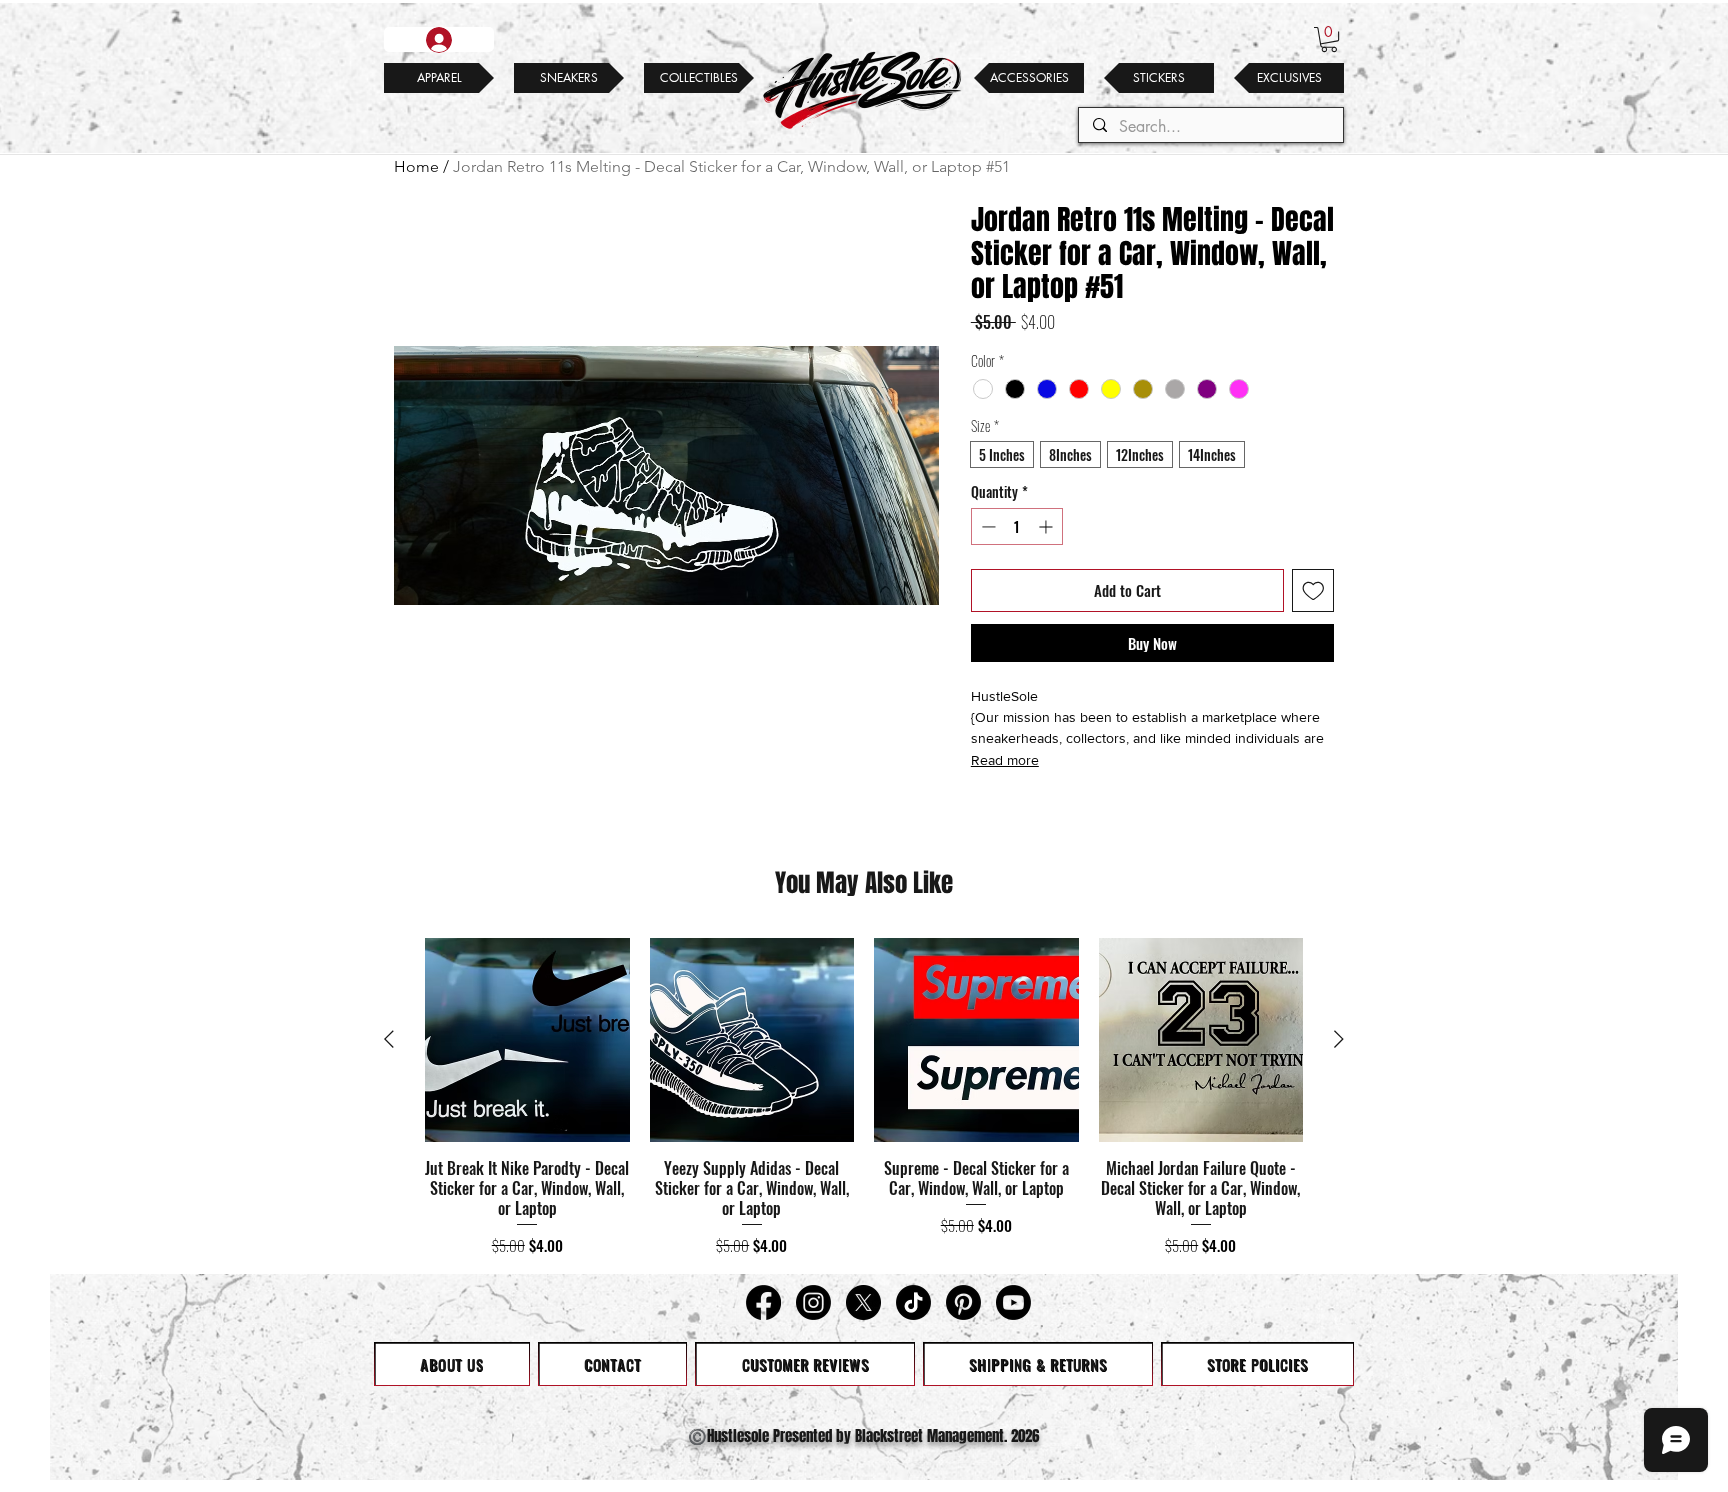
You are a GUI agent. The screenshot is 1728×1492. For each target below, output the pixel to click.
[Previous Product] (389, 1039)
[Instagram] (813, 1302)
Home (416, 166)
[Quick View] (527, 1040)
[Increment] (1047, 526)
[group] (864, 1097)
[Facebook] (763, 1302)
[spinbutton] (1017, 526)
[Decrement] (986, 526)
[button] (1329, 39)
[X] (863, 1302)
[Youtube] (1013, 1302)
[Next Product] (1339, 1039)
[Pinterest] (963, 1302)
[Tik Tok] (913, 1302)
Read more (1005, 760)
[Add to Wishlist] (1313, 590)
